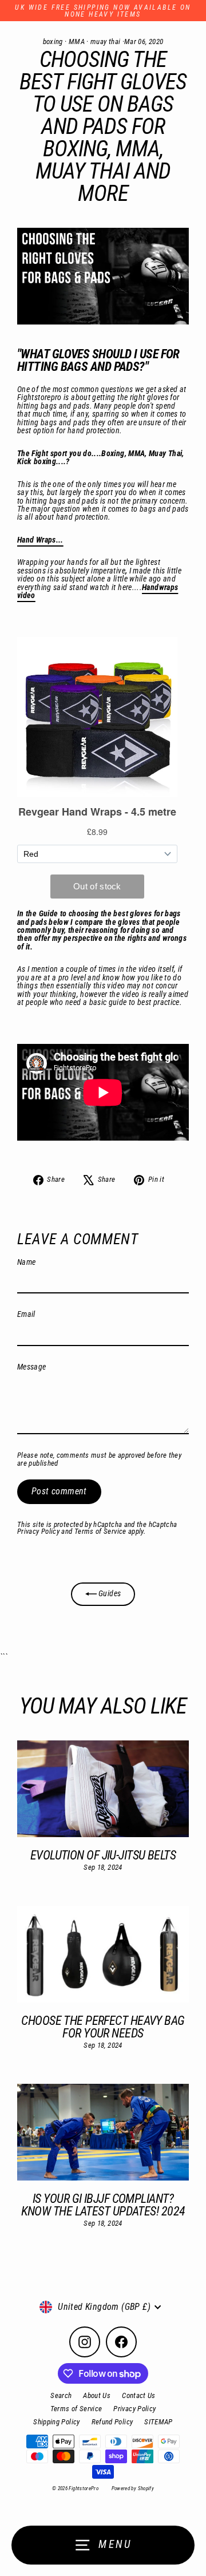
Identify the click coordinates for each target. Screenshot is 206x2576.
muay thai (105, 41)
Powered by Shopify (133, 2488)
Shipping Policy (56, 2422)
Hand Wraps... (40, 540)
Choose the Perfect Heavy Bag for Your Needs (103, 2027)
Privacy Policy (38, 1531)
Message (32, 1367)
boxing (53, 41)
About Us (97, 2395)
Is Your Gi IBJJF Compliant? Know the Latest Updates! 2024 (103, 2205)
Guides (109, 1594)
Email (26, 1315)
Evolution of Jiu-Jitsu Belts (103, 1855)
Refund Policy (112, 2422)
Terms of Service (100, 1531)
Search (61, 2395)
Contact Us (139, 2395)
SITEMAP (159, 2422)
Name (26, 1263)
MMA (77, 41)
